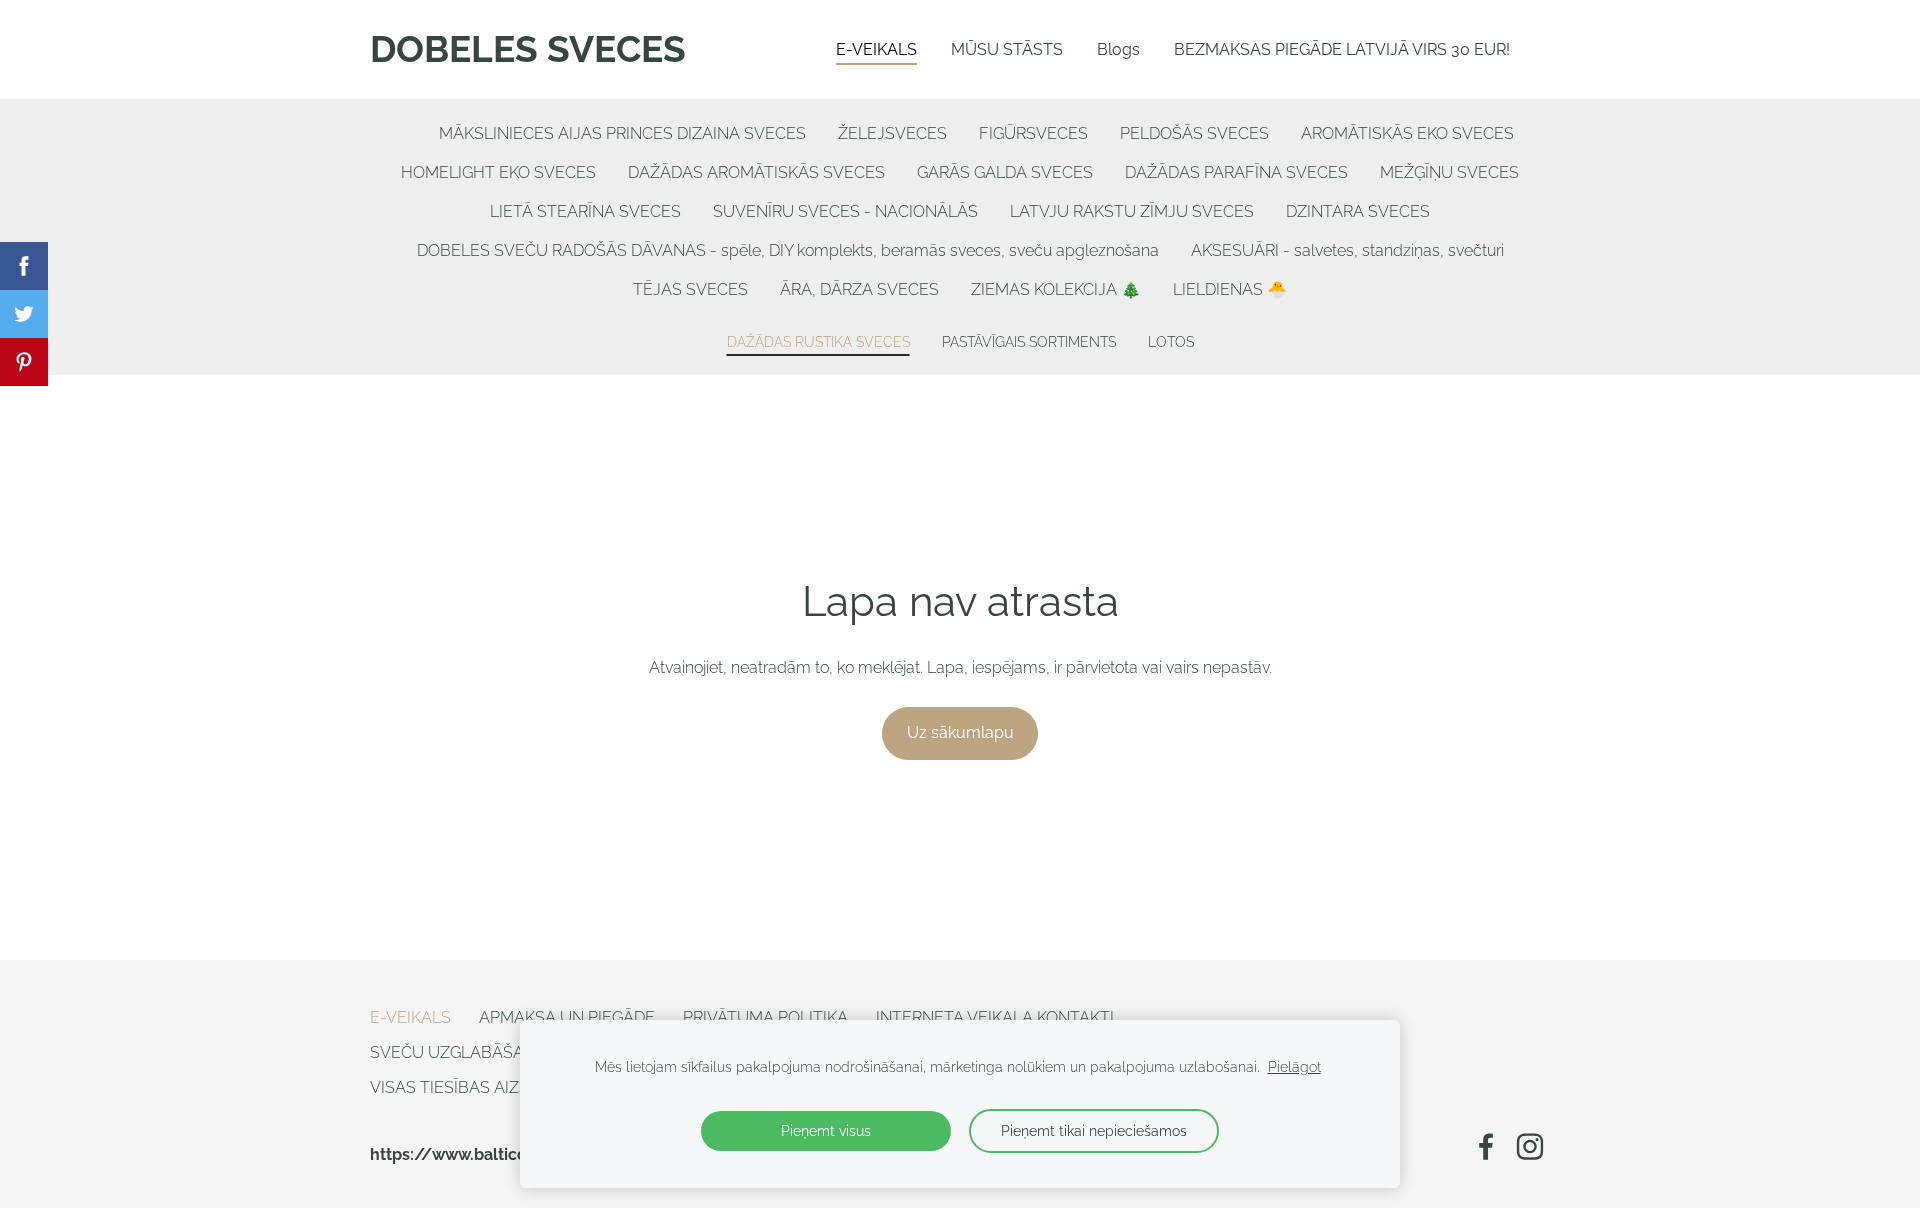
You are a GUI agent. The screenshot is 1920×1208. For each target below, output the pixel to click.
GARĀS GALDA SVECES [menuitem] (1005, 172)
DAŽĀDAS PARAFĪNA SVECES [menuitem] (1236, 172)
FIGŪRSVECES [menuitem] (1033, 133)
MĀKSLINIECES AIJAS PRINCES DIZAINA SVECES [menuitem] (622, 133)
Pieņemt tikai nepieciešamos (1094, 1130)
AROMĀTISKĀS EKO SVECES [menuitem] (1407, 133)
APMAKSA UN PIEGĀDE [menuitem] (567, 1017)
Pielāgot (1294, 1066)
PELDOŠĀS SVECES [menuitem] (1194, 133)
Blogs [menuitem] (1118, 49)
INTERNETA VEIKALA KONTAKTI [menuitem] (995, 1017)
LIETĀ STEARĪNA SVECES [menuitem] (585, 211)
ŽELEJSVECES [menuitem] (892, 133)
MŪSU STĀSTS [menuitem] (1007, 49)
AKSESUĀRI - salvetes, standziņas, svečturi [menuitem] (1347, 250)
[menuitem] (407, 129)
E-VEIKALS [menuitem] (876, 49)
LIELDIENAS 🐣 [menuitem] (1230, 289)
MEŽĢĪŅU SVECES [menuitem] (1449, 172)
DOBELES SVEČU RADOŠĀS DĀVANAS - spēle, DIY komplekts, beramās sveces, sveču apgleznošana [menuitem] (788, 250)
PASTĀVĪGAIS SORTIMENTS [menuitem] (1029, 342)
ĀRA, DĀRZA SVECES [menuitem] (859, 289)
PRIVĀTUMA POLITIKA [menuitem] (765, 1017)
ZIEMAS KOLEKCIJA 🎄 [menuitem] (1056, 289)
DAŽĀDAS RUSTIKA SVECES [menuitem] (818, 342)
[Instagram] (1530, 1146)
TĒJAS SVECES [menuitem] (690, 289)
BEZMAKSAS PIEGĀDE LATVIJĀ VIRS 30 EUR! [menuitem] (1342, 49)
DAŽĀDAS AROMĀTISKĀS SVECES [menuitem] (756, 172)
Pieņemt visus (826, 1130)
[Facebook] (1486, 1146)
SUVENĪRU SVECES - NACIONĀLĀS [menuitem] (845, 211)
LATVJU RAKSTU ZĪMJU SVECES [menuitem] (1132, 211)
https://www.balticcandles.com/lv (505, 1154)
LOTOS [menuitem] (1171, 342)
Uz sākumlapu (960, 732)
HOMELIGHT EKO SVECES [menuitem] (498, 172)
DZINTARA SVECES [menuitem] (1358, 211)
